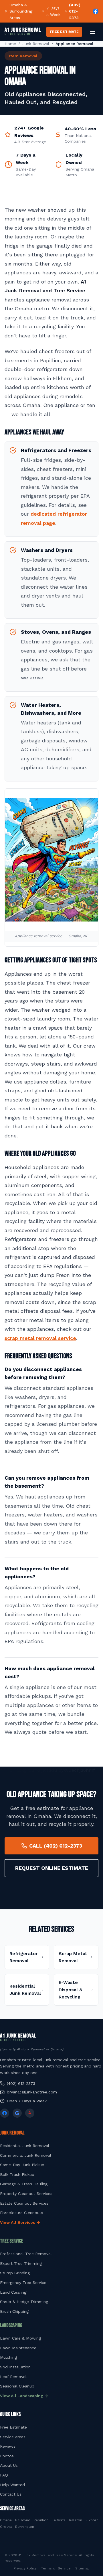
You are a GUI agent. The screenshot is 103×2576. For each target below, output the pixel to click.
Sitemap (82, 2568)
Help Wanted (12, 2485)
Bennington (25, 2527)
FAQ (4, 2475)
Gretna (6, 2527)
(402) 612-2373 (75, 11)
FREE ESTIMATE (64, 32)
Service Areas (13, 2437)
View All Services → (20, 2222)
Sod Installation (15, 2367)
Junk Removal (36, 44)
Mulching (8, 2357)
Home (10, 44)
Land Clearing (13, 2292)
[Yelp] (30, 2113)
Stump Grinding (15, 2273)
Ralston (76, 2520)
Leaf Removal (13, 2377)
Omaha (6, 2520)
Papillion (41, 2520)
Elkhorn (92, 2520)
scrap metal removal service (40, 1338)
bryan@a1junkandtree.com (32, 2092)
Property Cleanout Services (26, 2194)
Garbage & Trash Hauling (24, 2184)
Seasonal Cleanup (17, 2386)
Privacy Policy (25, 2568)
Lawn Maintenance (18, 2348)
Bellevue (23, 2520)
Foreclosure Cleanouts (22, 2213)
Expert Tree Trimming (21, 2263)
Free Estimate (13, 2427)
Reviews (8, 2446)
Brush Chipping (14, 2311)
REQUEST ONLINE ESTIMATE (52, 1868)
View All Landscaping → (24, 2396)
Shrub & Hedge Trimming (24, 2302)
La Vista (59, 2520)
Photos (7, 2456)
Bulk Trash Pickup (17, 2174)
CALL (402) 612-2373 (56, 1846)
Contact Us (11, 2494)
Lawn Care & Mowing (20, 2338)
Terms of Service (56, 2568)
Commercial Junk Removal (26, 2155)
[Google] (17, 2113)
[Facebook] (96, 11)
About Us (9, 2465)
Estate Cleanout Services (24, 2203)
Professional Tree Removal (26, 2254)
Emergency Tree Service (23, 2283)
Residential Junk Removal (25, 2146)
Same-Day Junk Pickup (22, 2165)
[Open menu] (93, 32)
